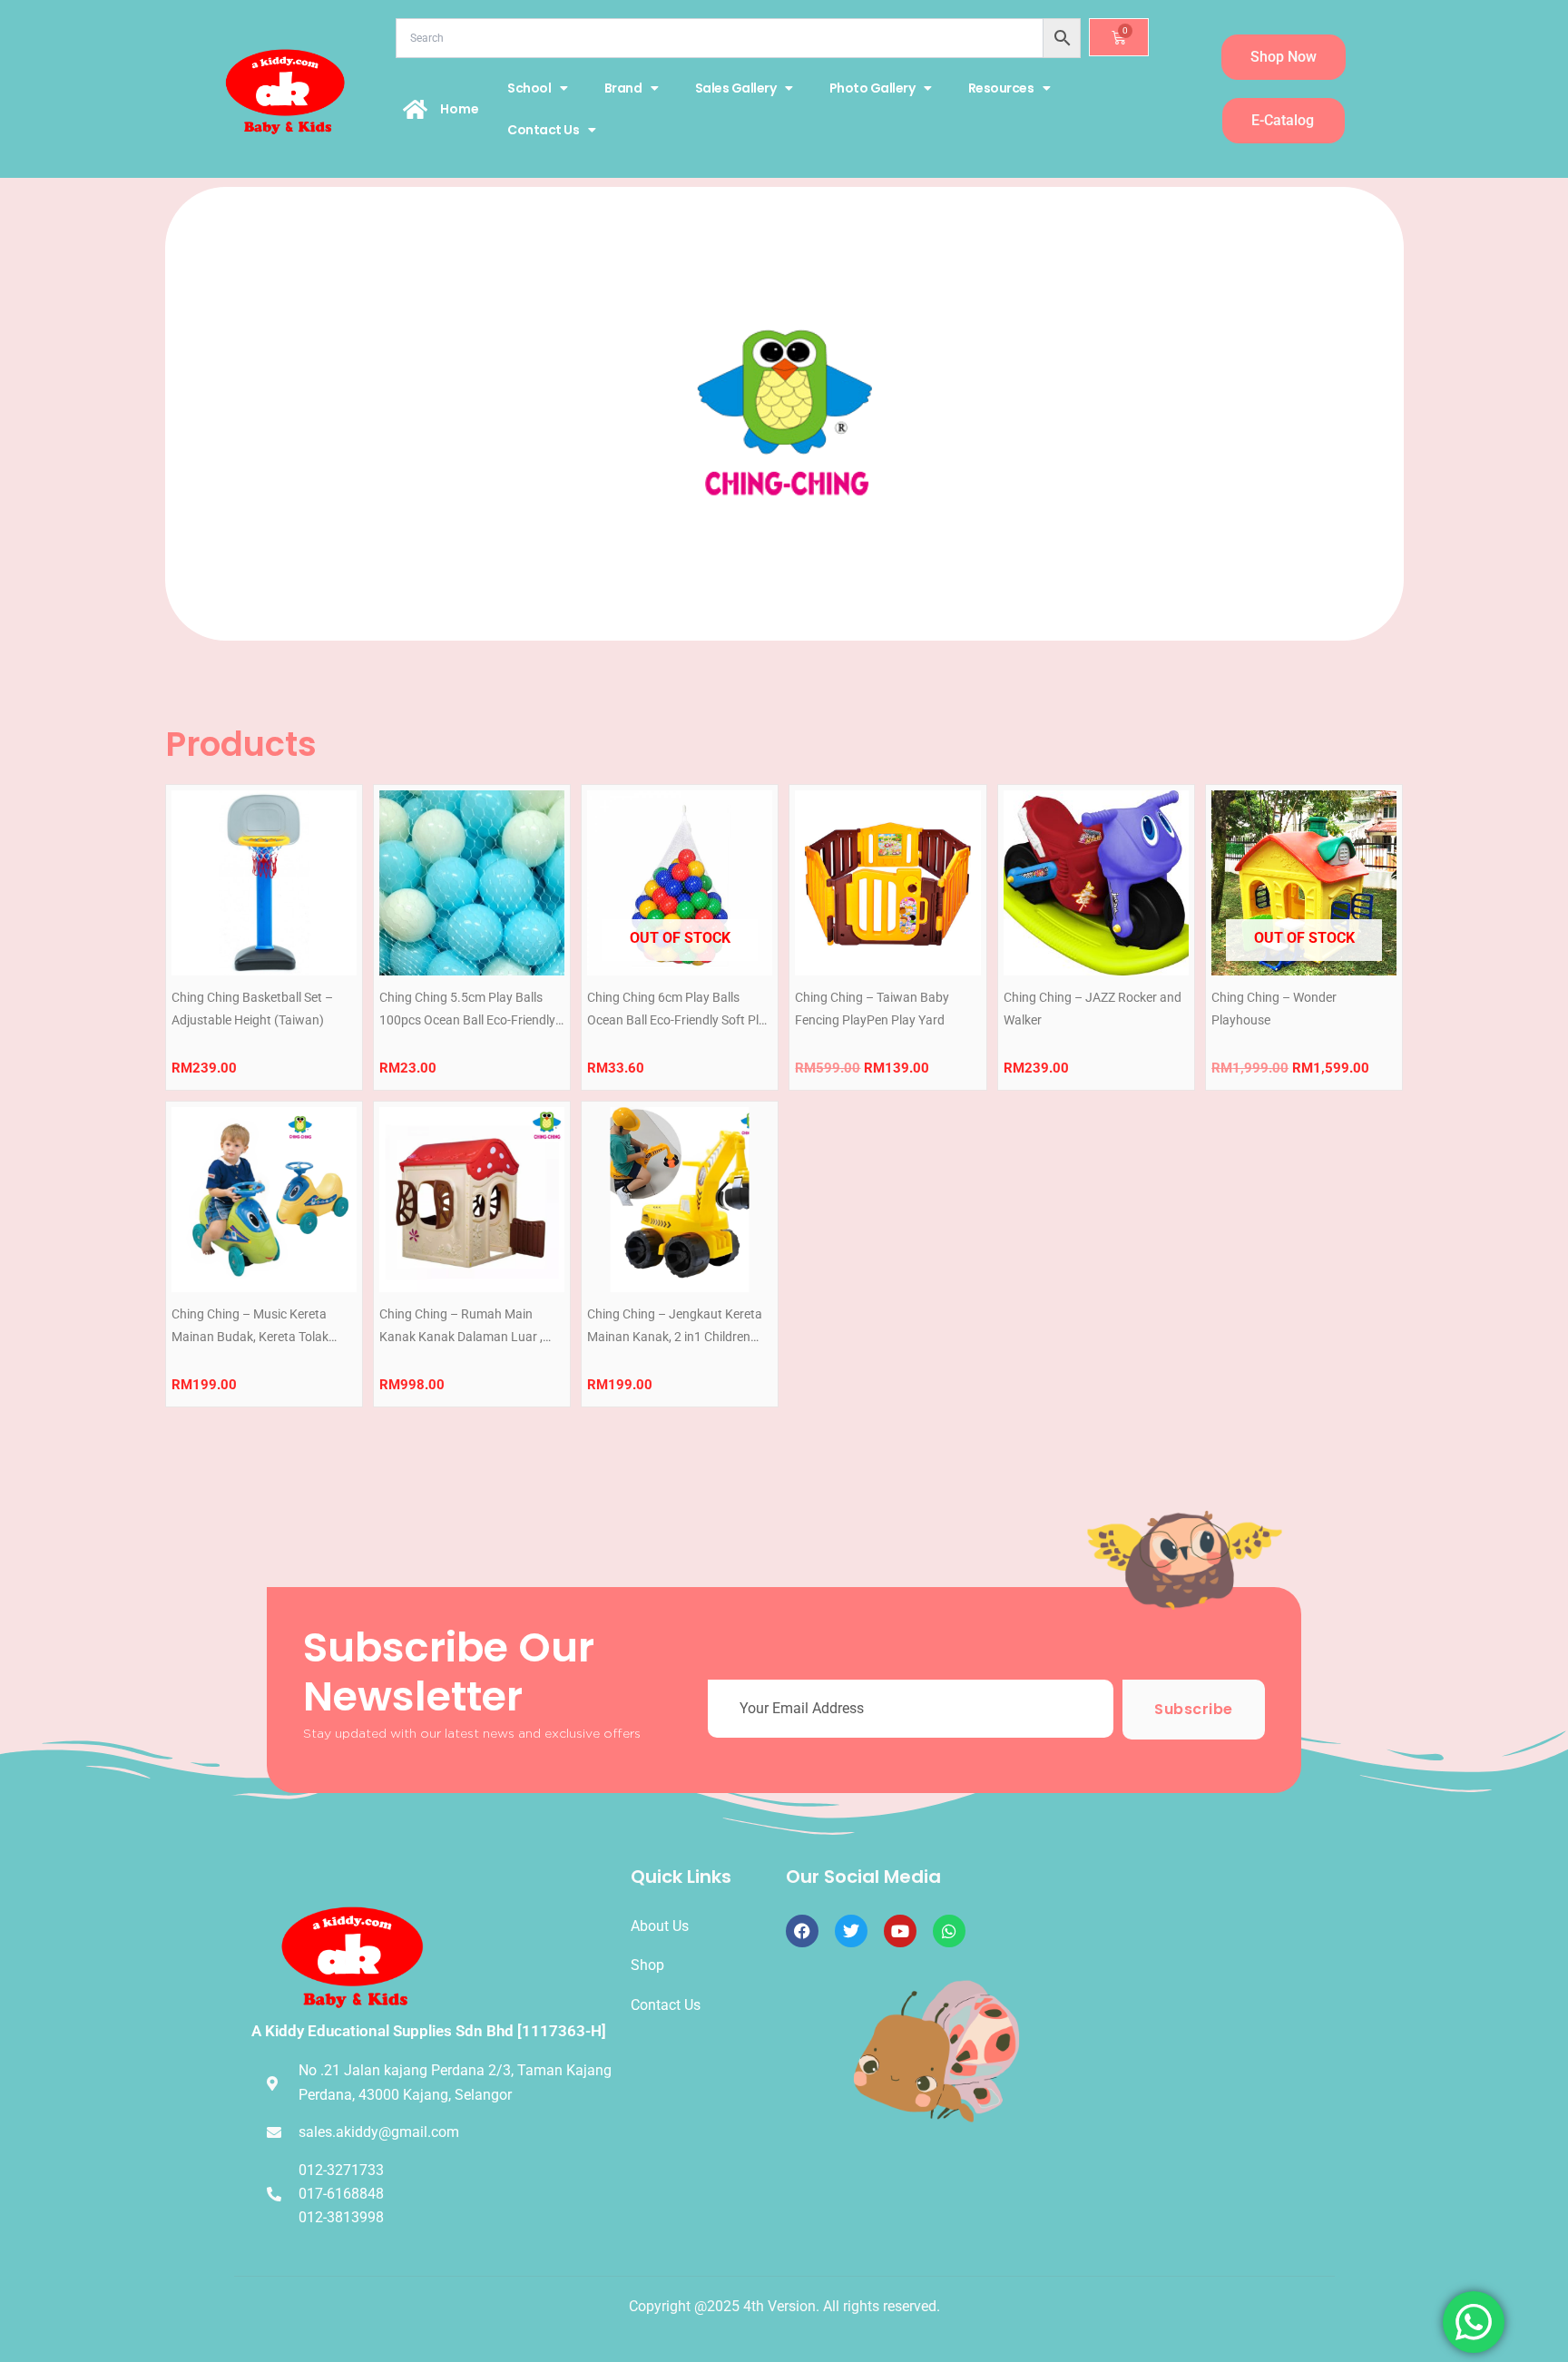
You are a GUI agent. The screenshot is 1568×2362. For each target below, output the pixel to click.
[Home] (416, 109)
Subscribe (1194, 1709)
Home (460, 109)
